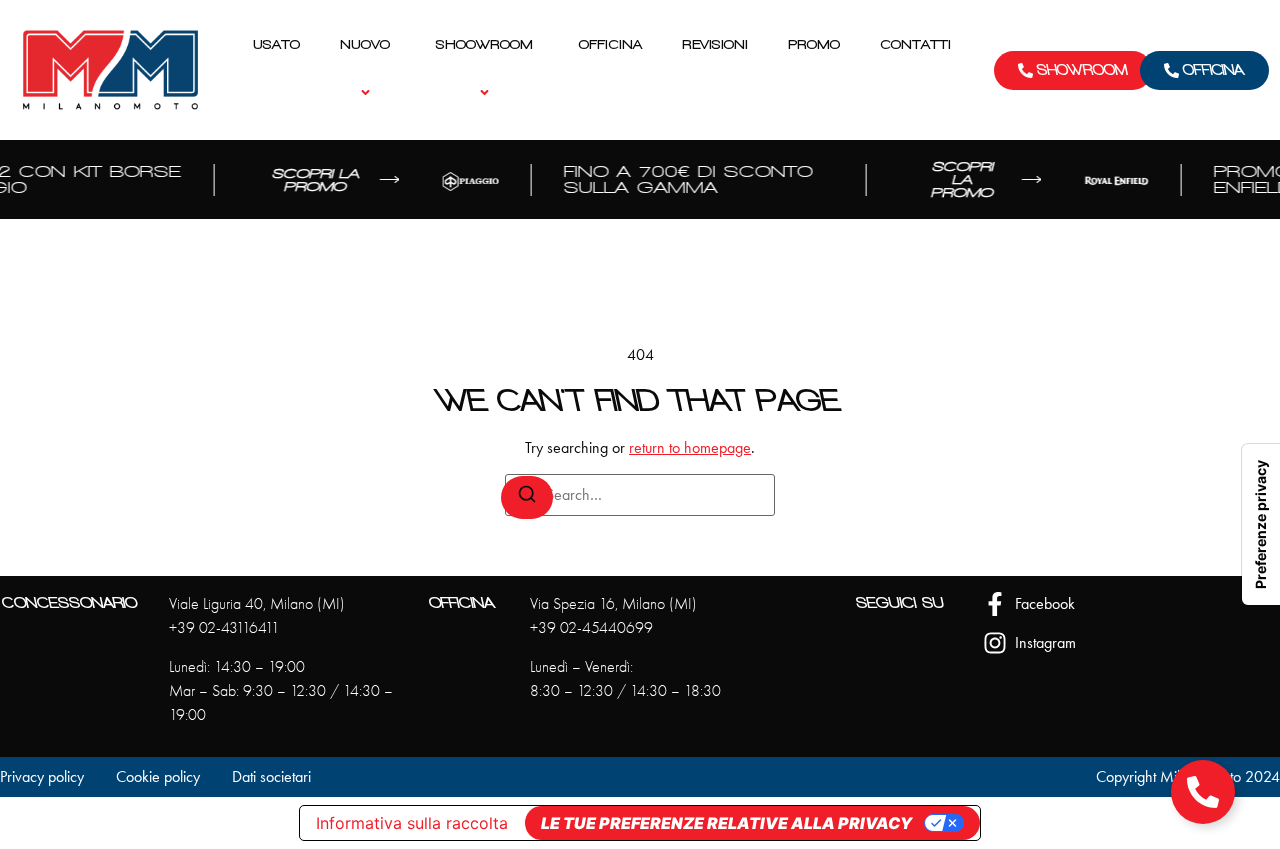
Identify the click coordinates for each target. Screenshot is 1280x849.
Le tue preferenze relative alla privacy (726, 823)
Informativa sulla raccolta (412, 823)
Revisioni (715, 44)
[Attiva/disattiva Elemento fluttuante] (1203, 792)
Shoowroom (484, 44)
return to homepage (690, 447)
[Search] (527, 497)
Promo (814, 44)
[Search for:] (640, 495)
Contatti (915, 44)
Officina (610, 44)
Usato (276, 44)
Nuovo (365, 44)
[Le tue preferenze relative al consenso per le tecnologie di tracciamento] (1261, 524)
